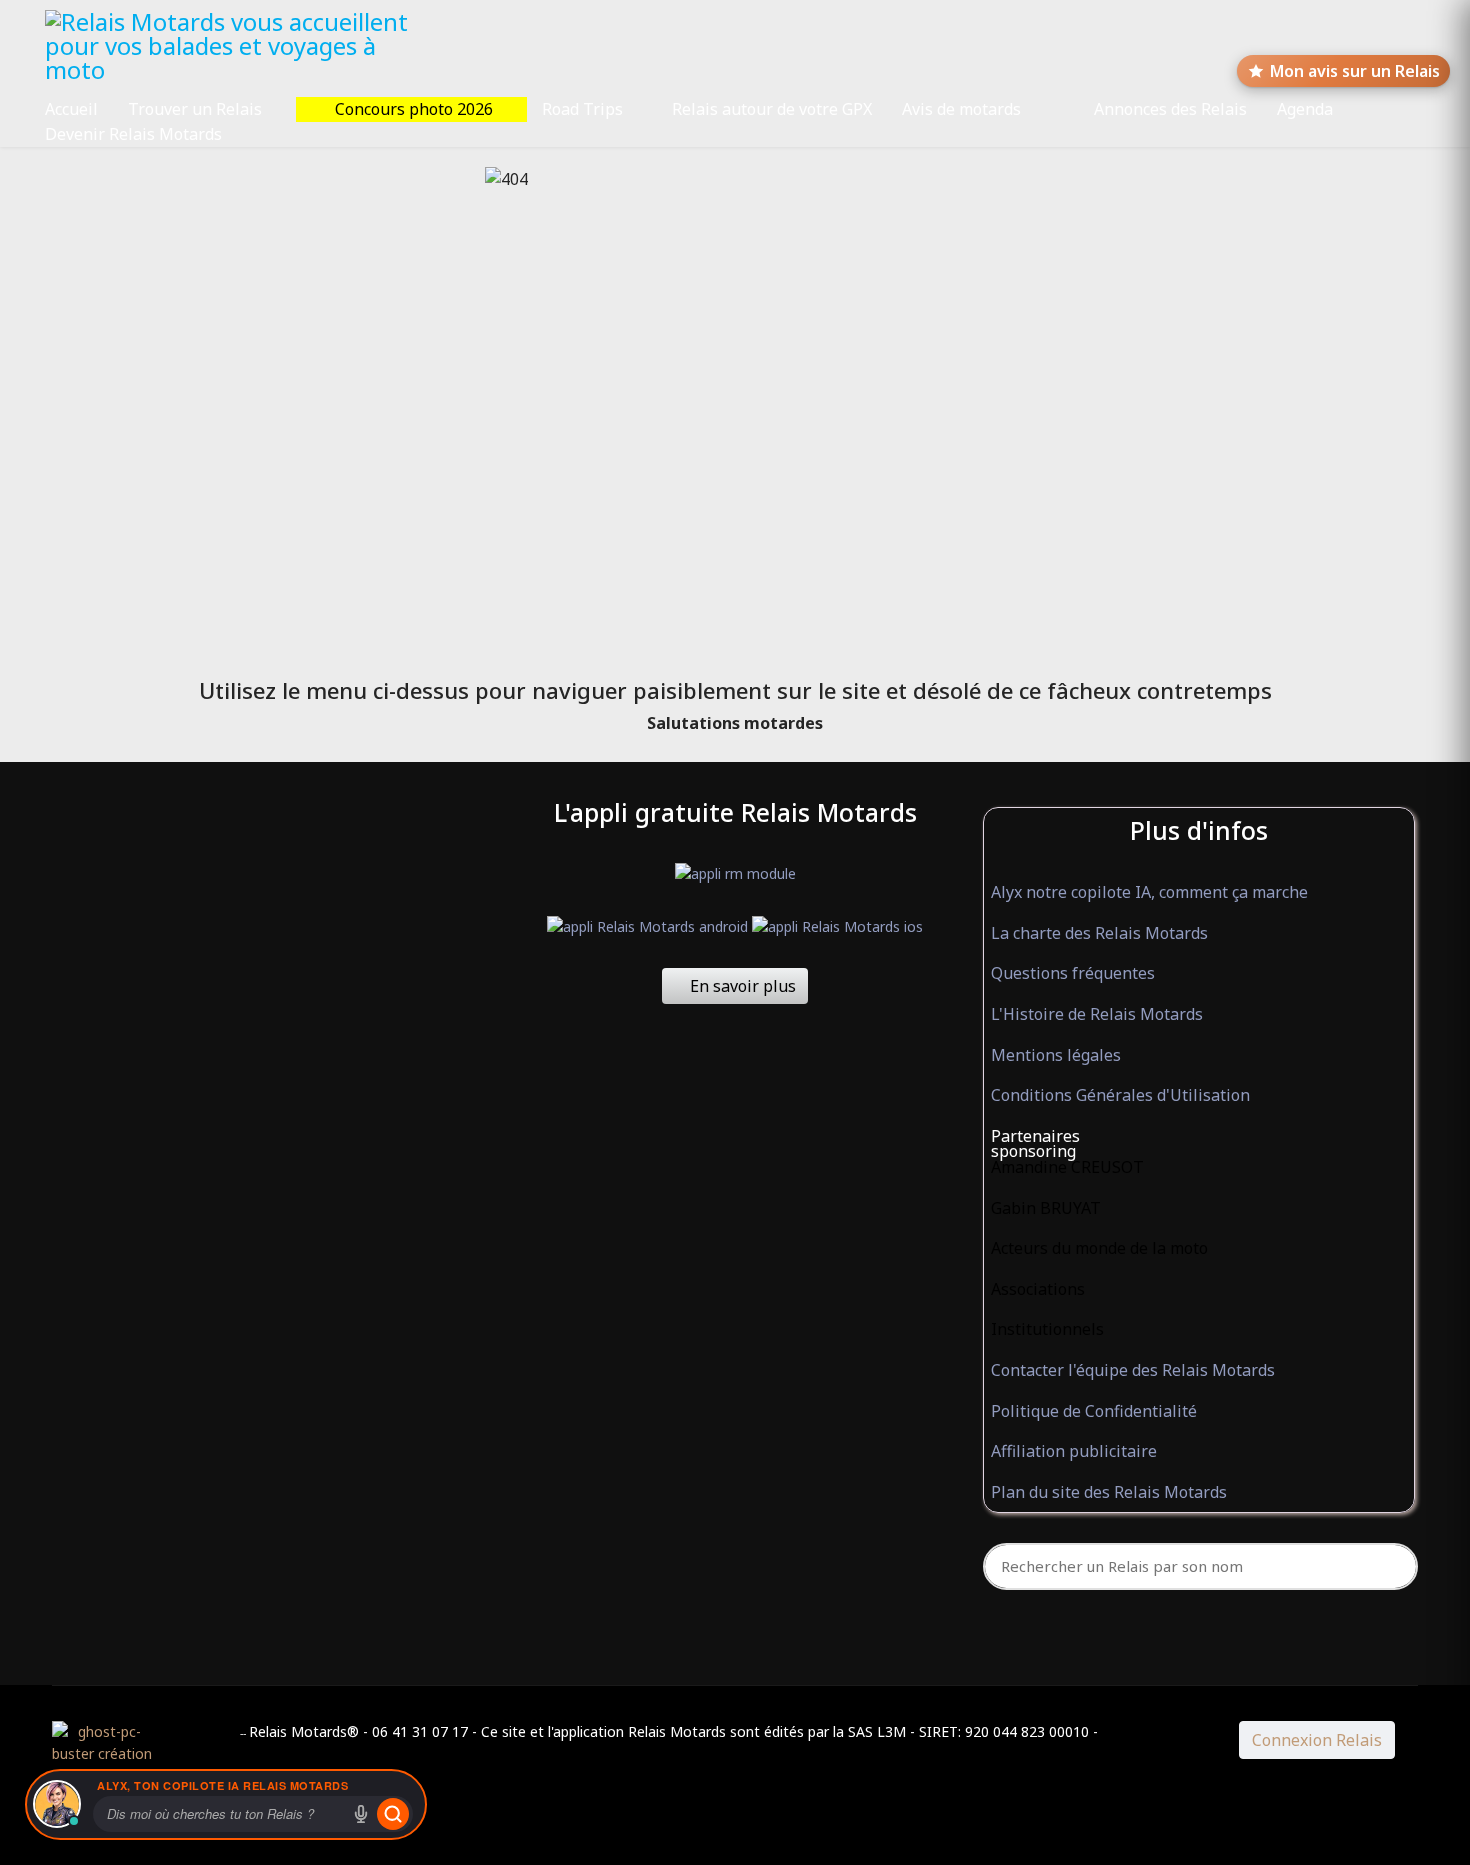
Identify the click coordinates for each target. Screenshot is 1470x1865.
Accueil (71, 109)
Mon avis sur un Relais (1355, 71)
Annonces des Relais (1170, 109)
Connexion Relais (1317, 1740)
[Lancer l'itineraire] (393, 1814)
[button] (1199, 1137)
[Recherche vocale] (361, 1814)
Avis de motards (961, 109)
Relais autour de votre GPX (772, 109)
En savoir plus (741, 986)
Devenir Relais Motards (133, 134)
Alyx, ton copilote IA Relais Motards (222, 1785)
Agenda (1305, 109)
